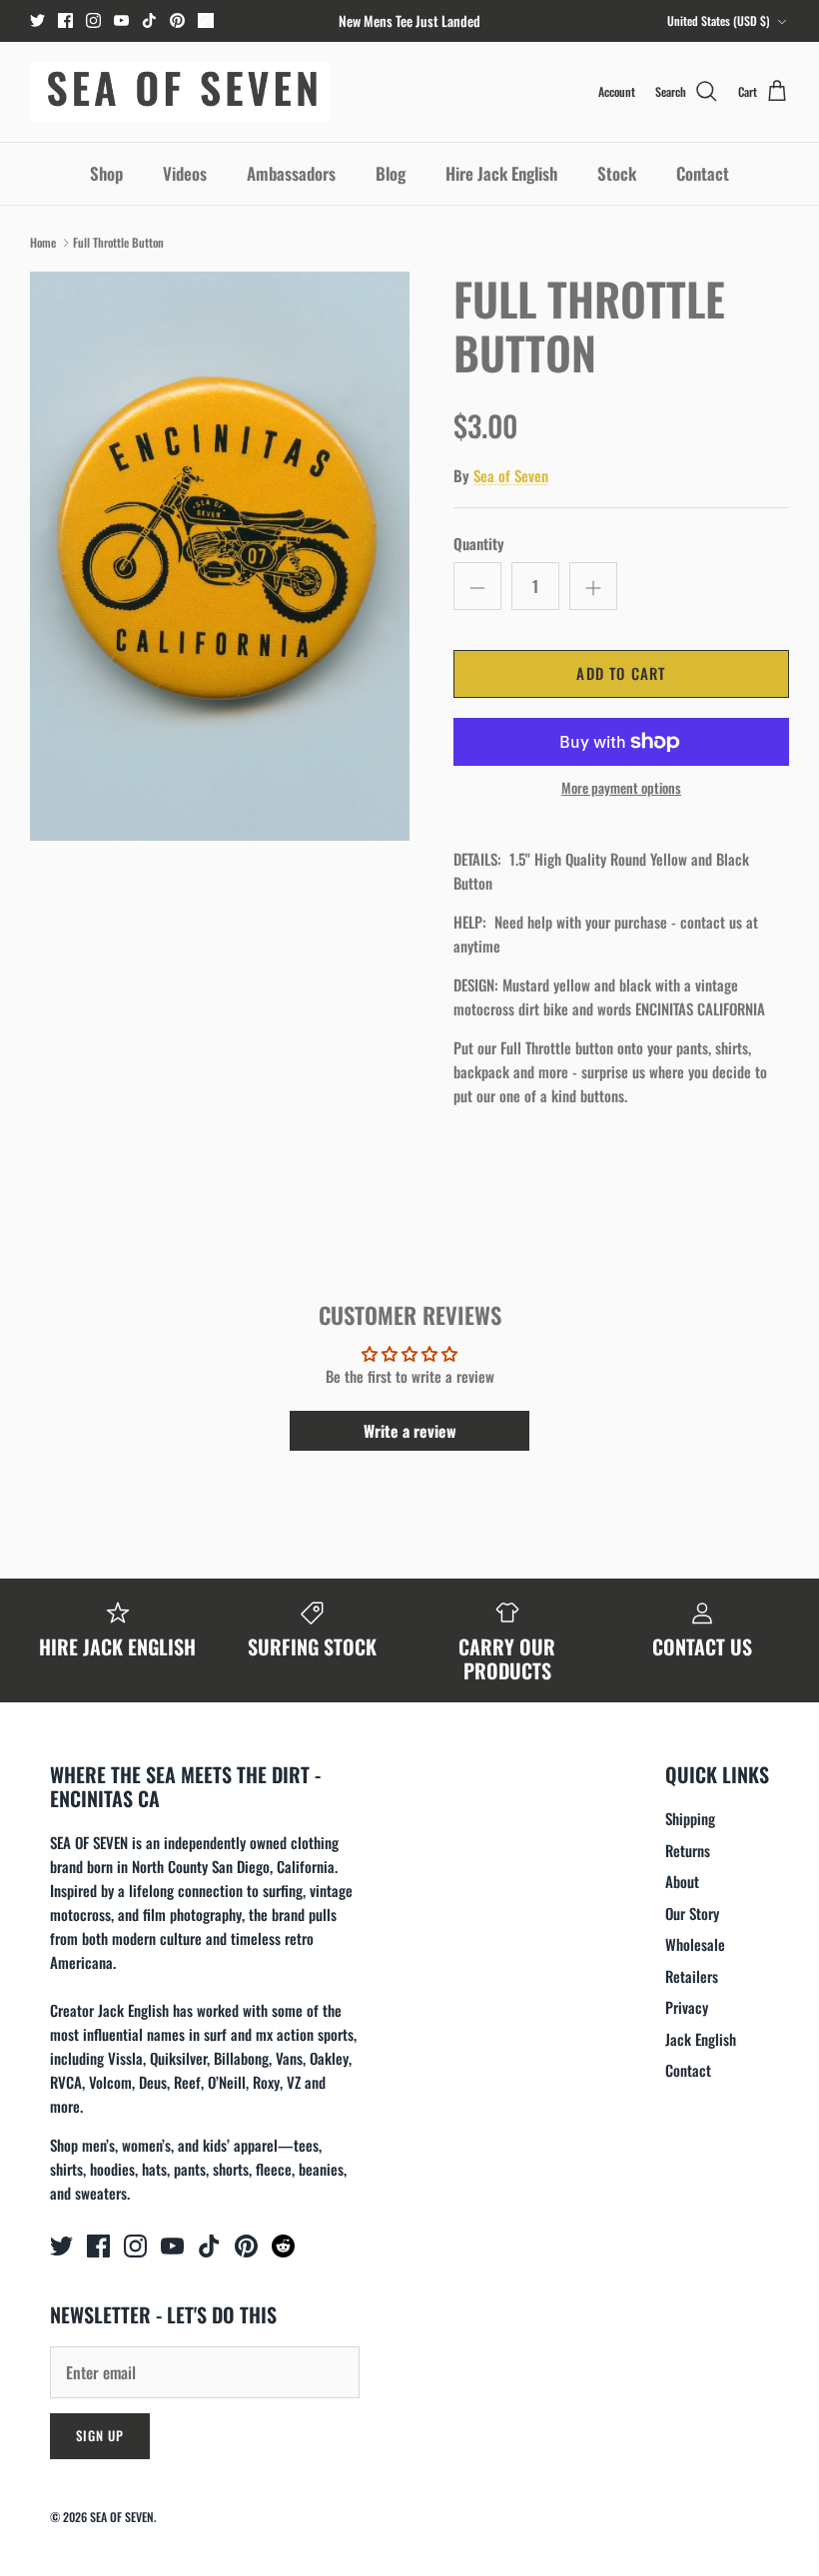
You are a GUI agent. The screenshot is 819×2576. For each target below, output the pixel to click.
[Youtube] (121, 20)
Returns (688, 1850)
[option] (220, 556)
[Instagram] (93, 20)
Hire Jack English (501, 173)
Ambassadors (291, 173)
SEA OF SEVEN (122, 2517)
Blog (391, 173)
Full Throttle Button (118, 242)
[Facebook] (65, 20)
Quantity (479, 544)
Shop (106, 173)
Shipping (690, 1818)
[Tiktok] (149, 20)
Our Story (692, 1913)
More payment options (621, 788)
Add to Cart (621, 673)
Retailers (692, 1976)
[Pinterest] (177, 20)
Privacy (687, 2007)
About (682, 1881)
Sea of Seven (511, 475)
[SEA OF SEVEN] (180, 92)
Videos (185, 173)
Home (43, 242)
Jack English (701, 2039)
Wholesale (695, 1944)
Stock (617, 173)
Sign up (100, 2435)
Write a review (410, 1431)
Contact (703, 173)
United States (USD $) (719, 20)
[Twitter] (37, 20)
